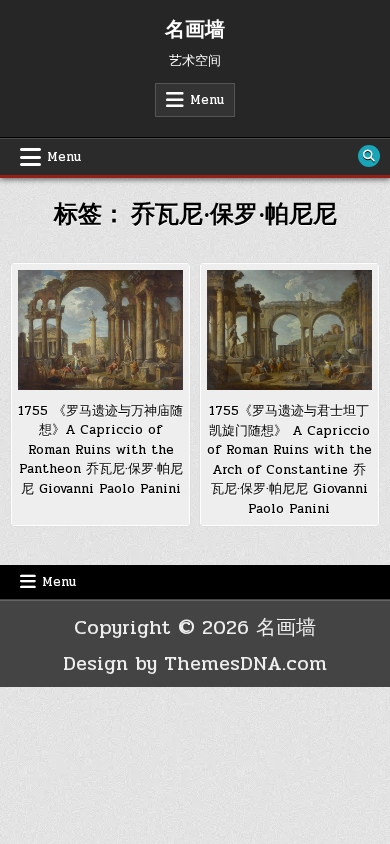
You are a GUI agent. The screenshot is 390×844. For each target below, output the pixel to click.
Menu (207, 100)
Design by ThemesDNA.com (195, 663)
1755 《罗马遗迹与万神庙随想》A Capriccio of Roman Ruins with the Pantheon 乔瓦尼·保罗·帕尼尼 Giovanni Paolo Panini (100, 450)
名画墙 (195, 30)
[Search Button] (369, 156)
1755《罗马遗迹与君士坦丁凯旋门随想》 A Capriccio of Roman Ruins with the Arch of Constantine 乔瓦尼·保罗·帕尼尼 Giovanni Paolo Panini (289, 460)
